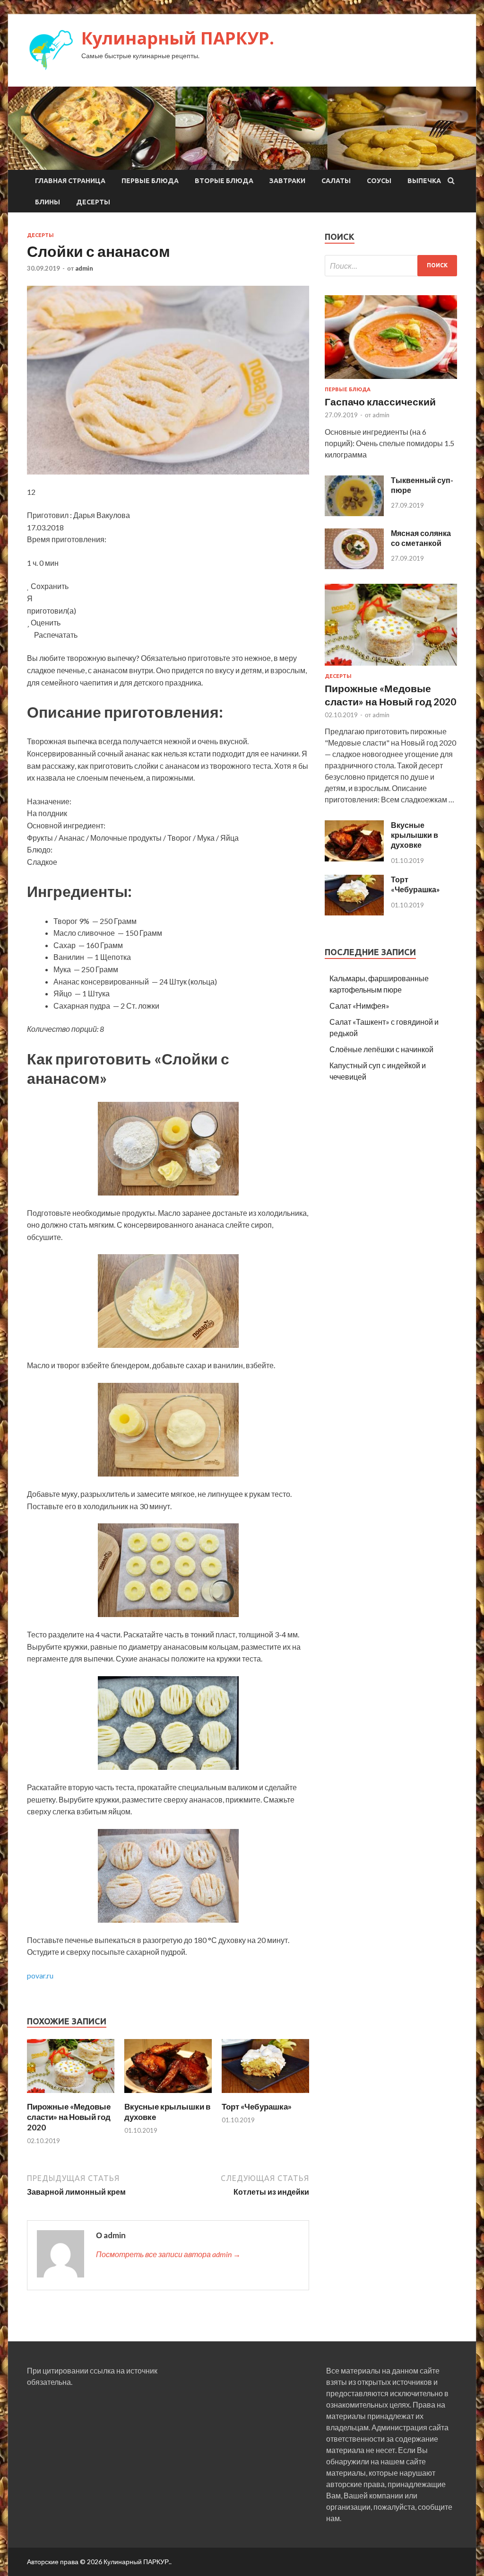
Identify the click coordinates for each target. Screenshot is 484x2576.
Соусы (379, 181)
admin (84, 268)
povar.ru (40, 1975)
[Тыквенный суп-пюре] (354, 513)
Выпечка (424, 181)
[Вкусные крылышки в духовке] (168, 2096)
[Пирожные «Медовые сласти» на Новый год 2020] (71, 2096)
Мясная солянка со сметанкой (421, 538)
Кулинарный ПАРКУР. (178, 38)
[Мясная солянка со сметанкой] (354, 566)
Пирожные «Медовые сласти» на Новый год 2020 (69, 2117)
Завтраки (287, 181)
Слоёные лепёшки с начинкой (381, 1049)
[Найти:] (391, 266)
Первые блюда (150, 181)
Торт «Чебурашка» (257, 2106)
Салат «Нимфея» (359, 1006)
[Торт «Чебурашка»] (265, 2096)
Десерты (93, 202)
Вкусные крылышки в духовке (415, 835)
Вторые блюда (224, 181)
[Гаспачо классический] (391, 381)
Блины (48, 202)
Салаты (336, 181)
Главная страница (70, 181)
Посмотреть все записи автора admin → (168, 2254)
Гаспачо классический (380, 401)
